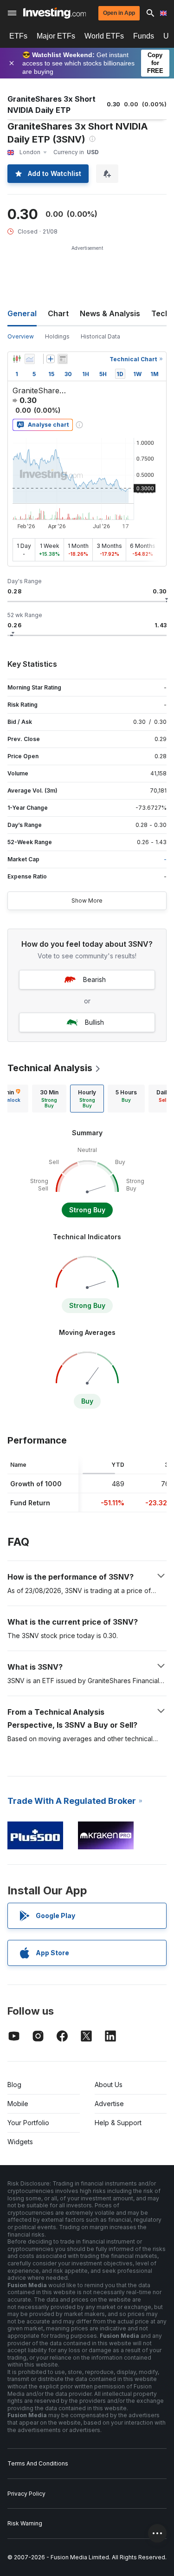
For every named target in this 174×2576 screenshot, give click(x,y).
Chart (58, 313)
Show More (87, 901)
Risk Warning (25, 2523)
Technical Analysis (50, 1068)
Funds (144, 36)
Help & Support (118, 2123)
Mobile (18, 2104)
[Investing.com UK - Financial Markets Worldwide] (55, 13)
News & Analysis (110, 313)
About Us (109, 2085)
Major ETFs (56, 36)
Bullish (94, 1022)
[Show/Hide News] (63, 359)
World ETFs (104, 36)
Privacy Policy (26, 2494)
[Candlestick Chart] (17, 359)
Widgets (20, 2142)
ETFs (18, 36)
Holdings (57, 336)
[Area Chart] (30, 359)
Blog (14, 2085)
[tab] (49, 1099)
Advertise (109, 2104)
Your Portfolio (28, 2123)
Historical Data (100, 336)
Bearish (94, 979)
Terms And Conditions (38, 2463)
